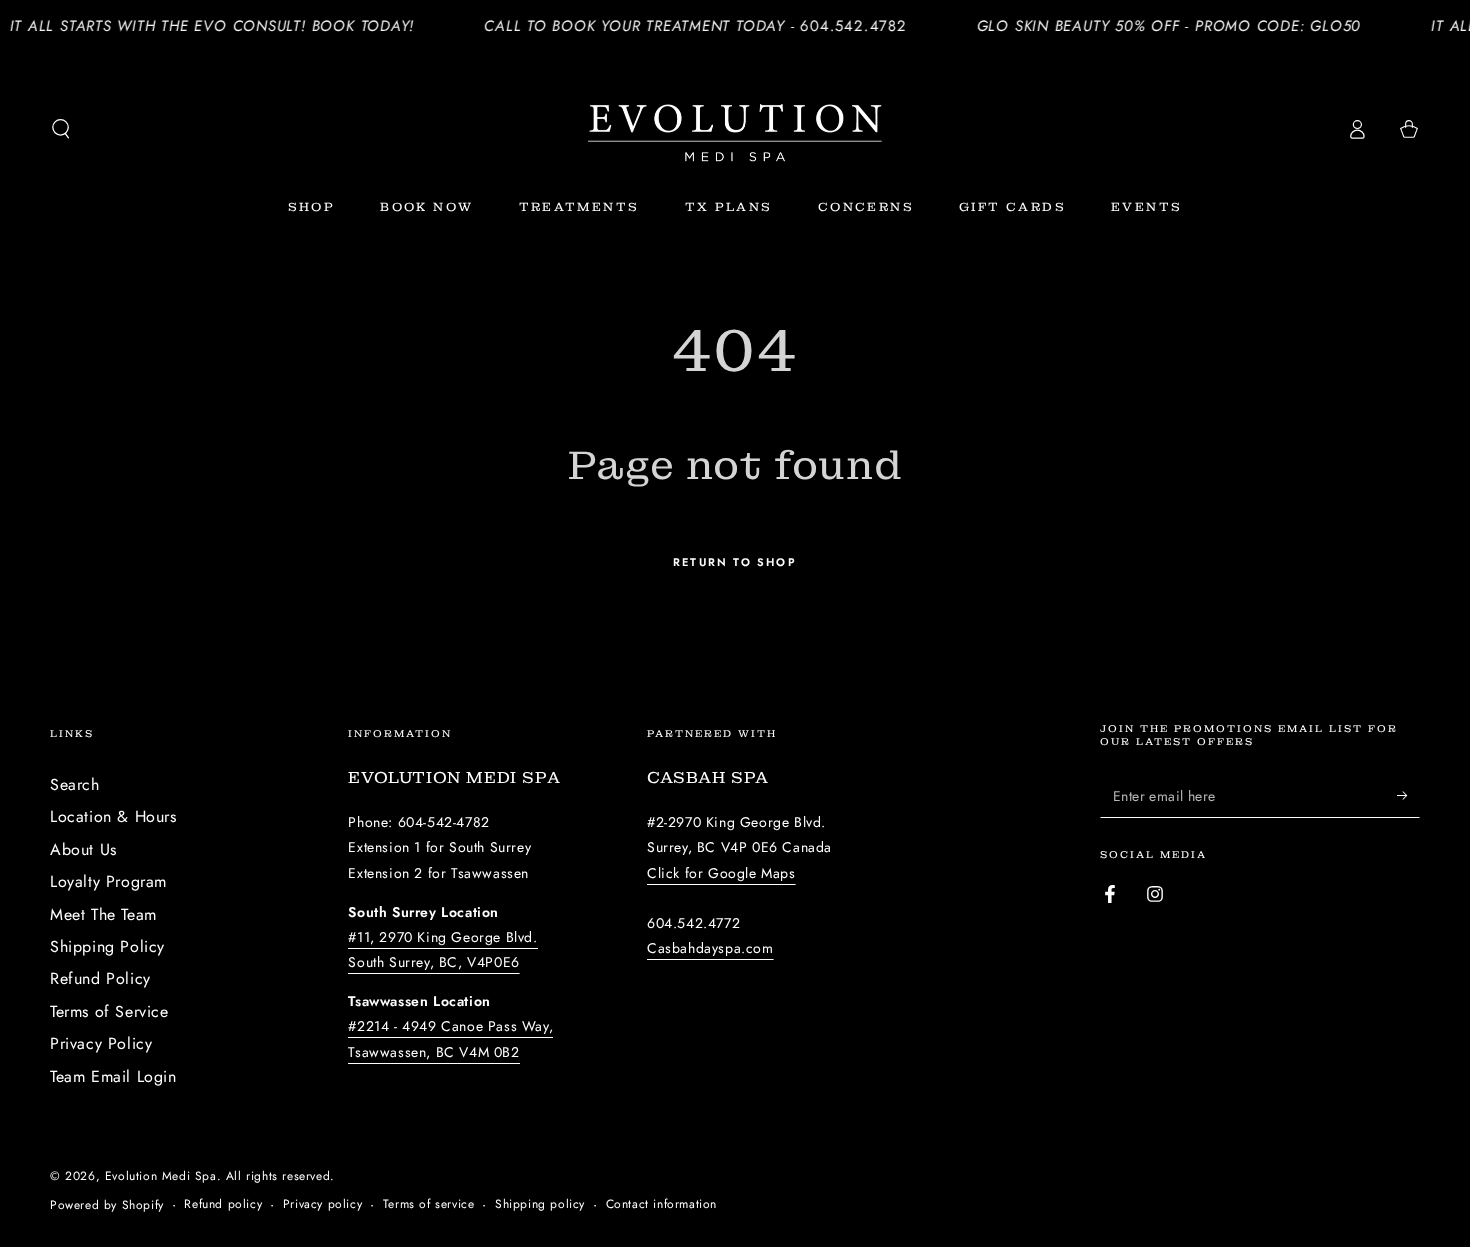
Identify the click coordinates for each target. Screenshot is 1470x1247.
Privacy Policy (101, 1043)
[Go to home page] (735, 129)
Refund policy (223, 1204)
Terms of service (429, 1204)
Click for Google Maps (721, 873)
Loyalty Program (108, 881)
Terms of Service (109, 1011)
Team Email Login (113, 1076)
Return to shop (735, 562)
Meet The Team (103, 914)
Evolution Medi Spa (161, 1176)
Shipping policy (540, 1204)
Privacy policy (322, 1204)
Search (75, 784)
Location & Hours (113, 816)
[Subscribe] (1408, 795)
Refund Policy (100, 978)
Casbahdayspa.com (710, 948)
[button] (61, 129)
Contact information (661, 1204)
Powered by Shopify (107, 1205)
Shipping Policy (107, 946)
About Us (83, 849)
